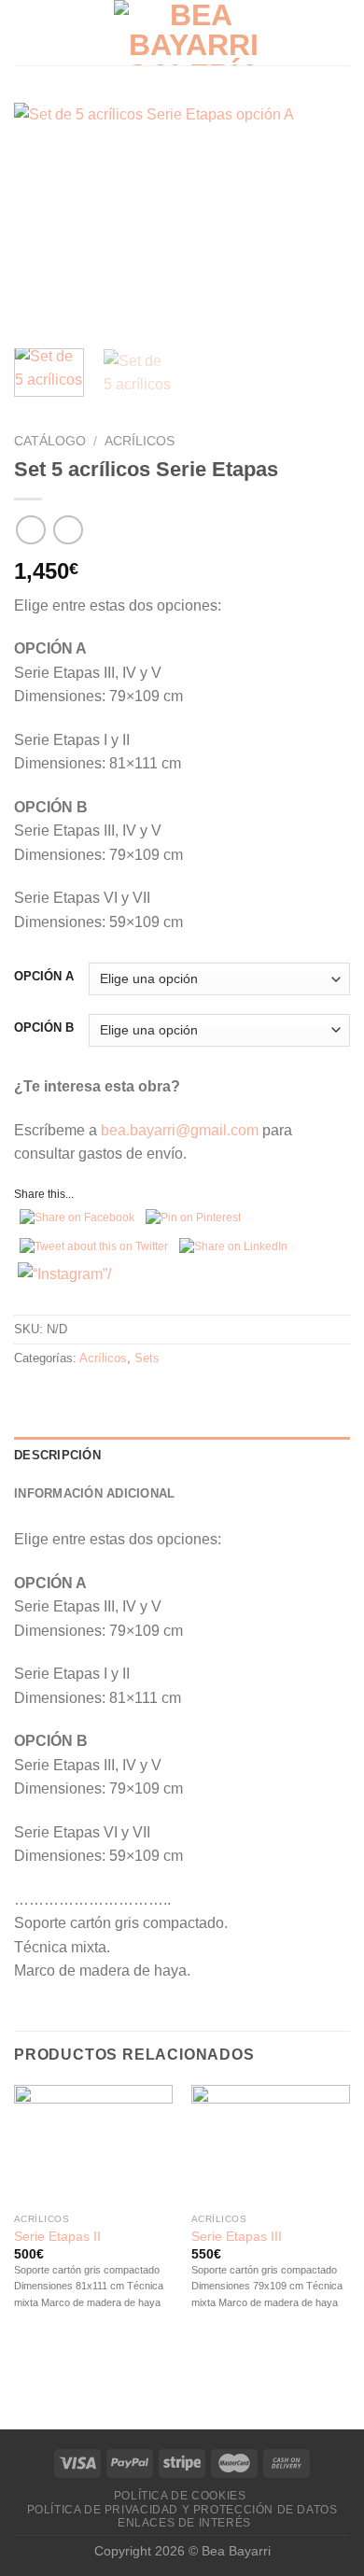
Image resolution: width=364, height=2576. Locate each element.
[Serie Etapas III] (271, 2145)
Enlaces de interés (184, 2523)
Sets (147, 1358)
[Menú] (25, 32)
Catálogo (50, 441)
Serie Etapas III (237, 2237)
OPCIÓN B (44, 1028)
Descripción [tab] (57, 1455)
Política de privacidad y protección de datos (182, 2510)
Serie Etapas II (57, 2237)
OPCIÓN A (44, 977)
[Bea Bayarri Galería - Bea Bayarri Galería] (193, 33)
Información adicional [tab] (94, 1493)
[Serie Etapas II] (93, 2145)
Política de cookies (180, 2496)
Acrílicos (140, 441)
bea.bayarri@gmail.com (180, 1130)
